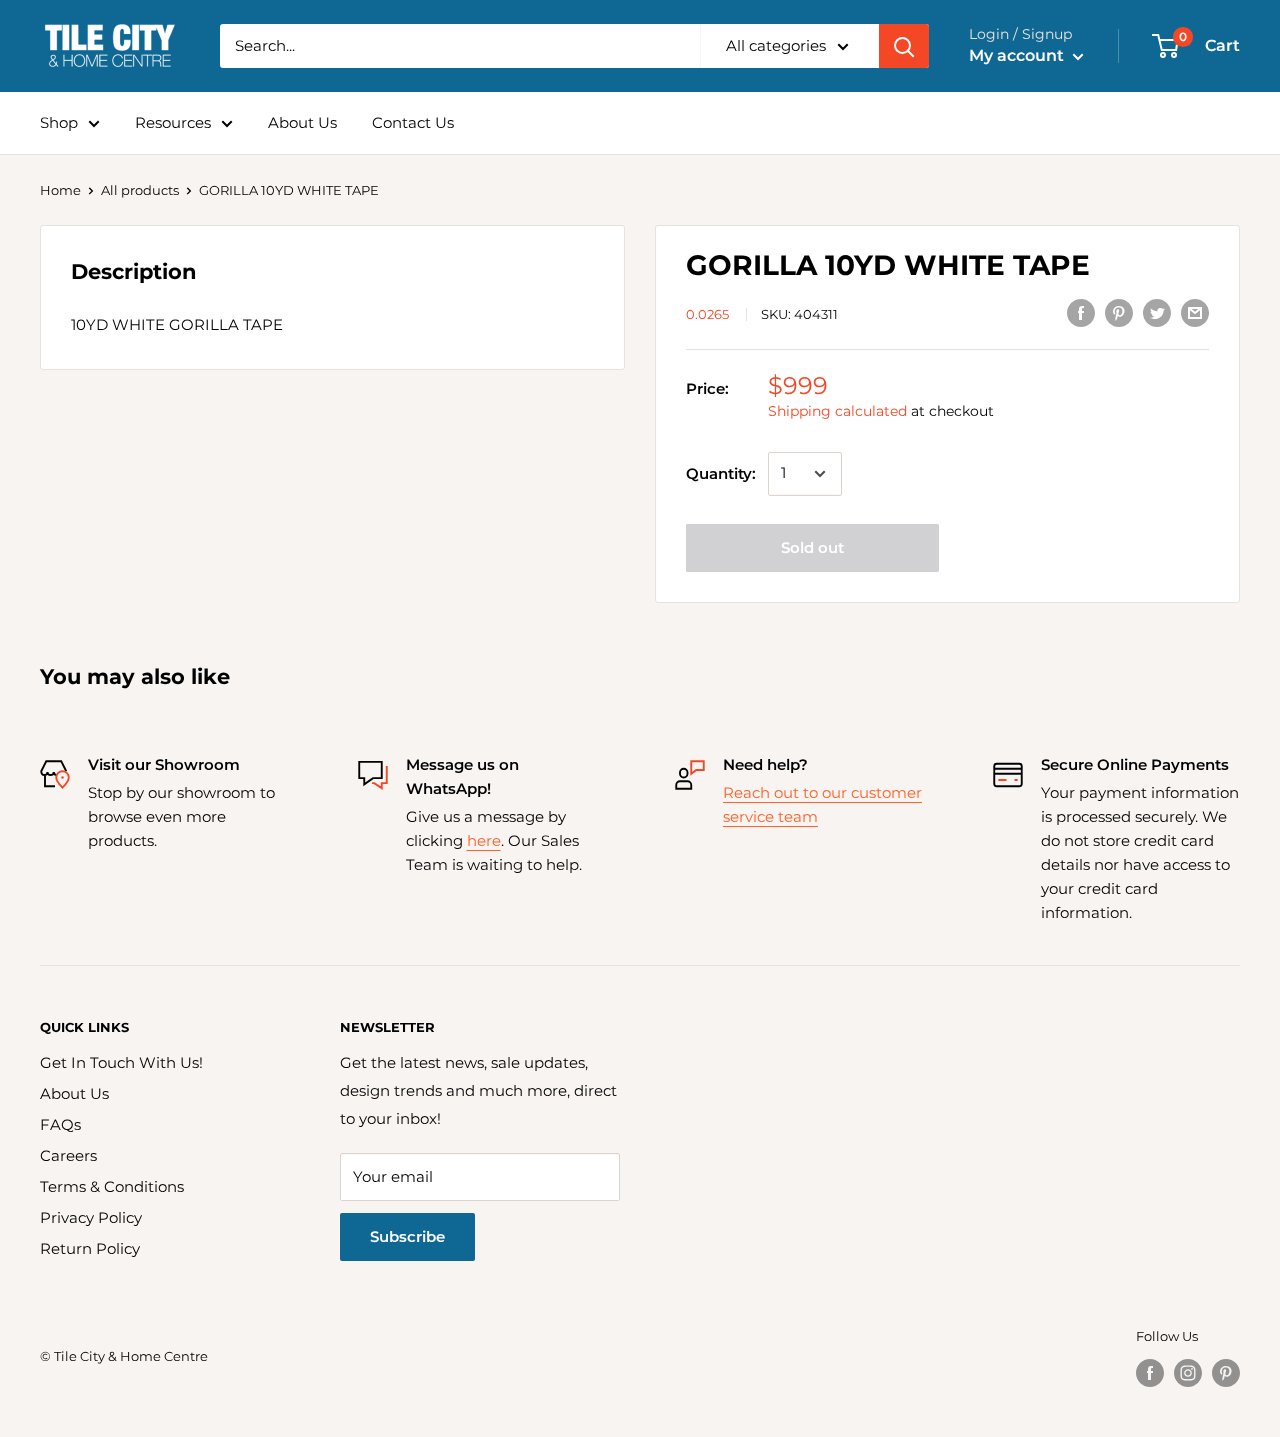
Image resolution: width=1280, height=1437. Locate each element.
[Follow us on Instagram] (1188, 1373)
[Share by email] (1195, 312)
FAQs (60, 1124)
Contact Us (413, 122)
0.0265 (707, 314)
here (484, 840)
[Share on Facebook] (1081, 312)
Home (60, 190)
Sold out (812, 547)
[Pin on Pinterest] (1119, 312)
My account (1018, 55)
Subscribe (407, 1236)
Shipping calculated (837, 411)
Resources (173, 122)
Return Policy (90, 1248)
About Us (302, 122)
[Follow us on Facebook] (1150, 1373)
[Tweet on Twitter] (1157, 312)
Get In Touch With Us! (121, 1062)
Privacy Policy (91, 1217)
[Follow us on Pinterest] (1226, 1373)
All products (140, 190)
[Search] (904, 46)
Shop (59, 122)
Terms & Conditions (112, 1186)
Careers (68, 1155)
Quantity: (721, 473)
